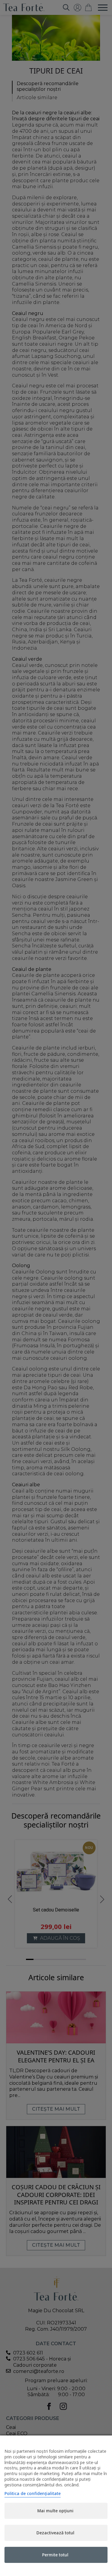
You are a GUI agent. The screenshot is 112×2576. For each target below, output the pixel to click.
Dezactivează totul (55, 2533)
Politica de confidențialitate (33, 2493)
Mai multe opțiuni (55, 2511)
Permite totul (55, 2555)
